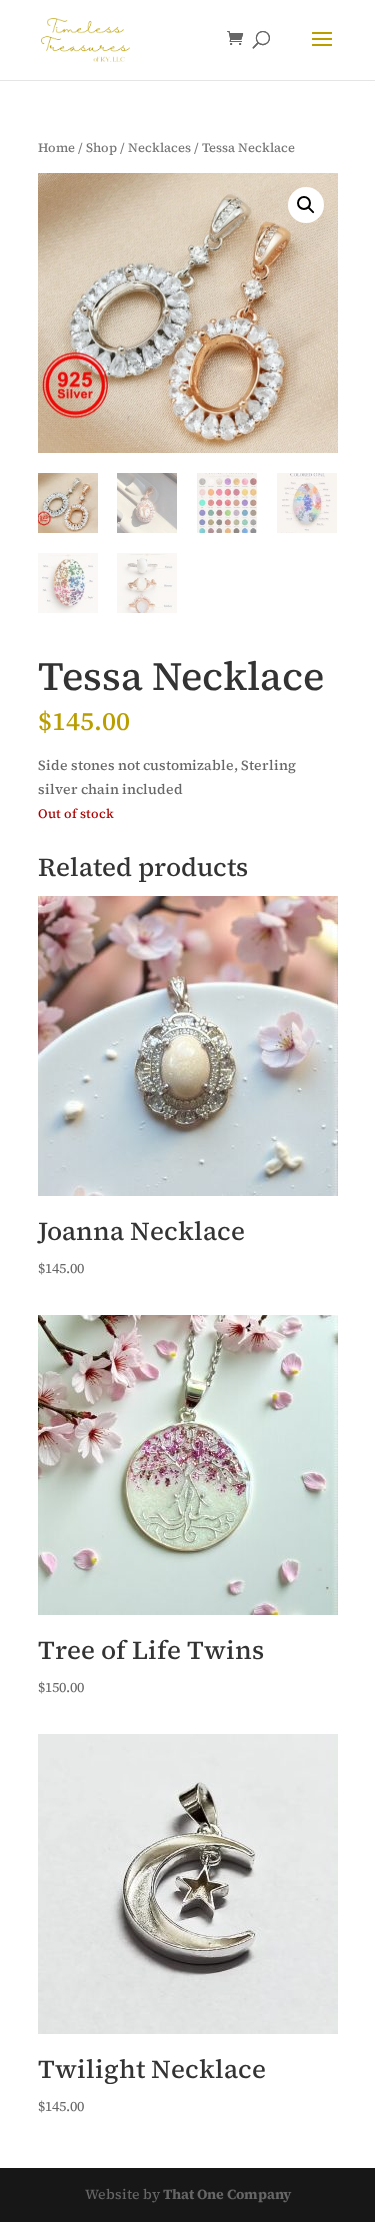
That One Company (227, 2194)
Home (56, 147)
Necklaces (159, 147)
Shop (101, 147)
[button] (306, 205)
